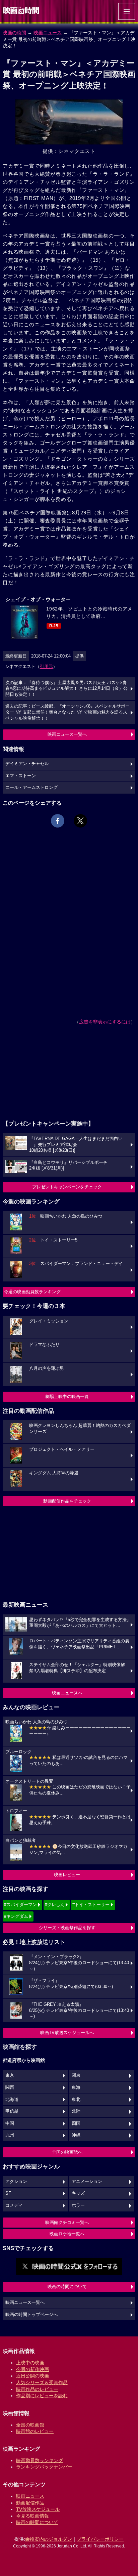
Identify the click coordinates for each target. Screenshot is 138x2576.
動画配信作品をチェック (67, 1501)
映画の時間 (14, 33)
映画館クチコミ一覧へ (67, 2222)
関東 (76, 2075)
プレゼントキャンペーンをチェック (67, 1187)
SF (8, 2193)
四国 (76, 2123)
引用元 (46, 666)
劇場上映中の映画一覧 (67, 1397)
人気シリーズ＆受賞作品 (42, 2382)
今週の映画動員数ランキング (32, 1292)
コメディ (14, 2205)
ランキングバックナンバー (44, 2467)
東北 (76, 2100)
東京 (10, 2075)
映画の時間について (67, 2287)
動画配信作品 (30, 2503)
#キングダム (16, 1916)
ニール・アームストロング (31, 788)
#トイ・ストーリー (91, 1905)
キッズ (78, 2193)
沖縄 (76, 2135)
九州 (10, 2135)
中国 (10, 2123)
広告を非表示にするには (105, 1022)
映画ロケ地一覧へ (67, 2234)
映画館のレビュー (35, 2431)
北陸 (76, 2111)
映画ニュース (48, 33)
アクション (16, 2182)
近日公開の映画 (32, 2376)
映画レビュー (67, 1875)
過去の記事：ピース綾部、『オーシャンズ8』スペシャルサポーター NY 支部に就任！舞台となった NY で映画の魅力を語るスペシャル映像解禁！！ (67, 712)
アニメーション (87, 2182)
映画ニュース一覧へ (67, 734)
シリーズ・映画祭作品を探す (67, 1928)
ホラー (78, 2205)
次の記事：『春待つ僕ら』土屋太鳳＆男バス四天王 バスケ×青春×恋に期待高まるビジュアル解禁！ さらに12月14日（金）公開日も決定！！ (66, 689)
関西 (10, 2087)
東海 (76, 2087)
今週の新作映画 (32, 2369)
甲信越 (12, 2111)
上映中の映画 (30, 2363)
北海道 (12, 2100)
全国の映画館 (30, 2425)
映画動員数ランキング (40, 2460)
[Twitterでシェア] (80, 821)
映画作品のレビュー (37, 2389)
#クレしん (55, 1905)
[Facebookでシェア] (58, 821)
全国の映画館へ (67, 2152)
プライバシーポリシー (100, 2539)
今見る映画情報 (32, 2516)
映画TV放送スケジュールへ (67, 2033)
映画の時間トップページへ (31, 2315)
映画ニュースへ (67, 1693)
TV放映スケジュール (38, 2509)
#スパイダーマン (20, 1905)
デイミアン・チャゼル (27, 764)
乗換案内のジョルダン (49, 2539)
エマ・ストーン (21, 776)
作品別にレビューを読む (42, 2396)
